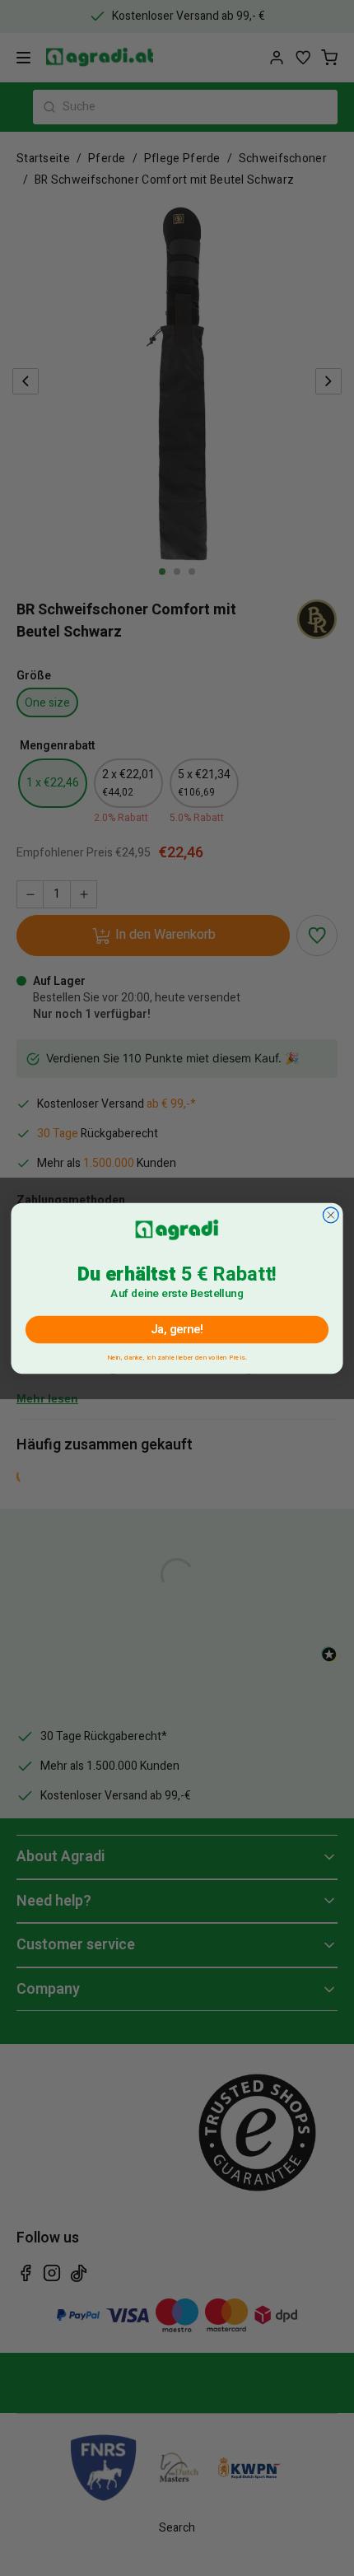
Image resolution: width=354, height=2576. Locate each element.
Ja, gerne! (177, 1329)
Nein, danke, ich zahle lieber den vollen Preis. (177, 1355)
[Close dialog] (331, 1215)
